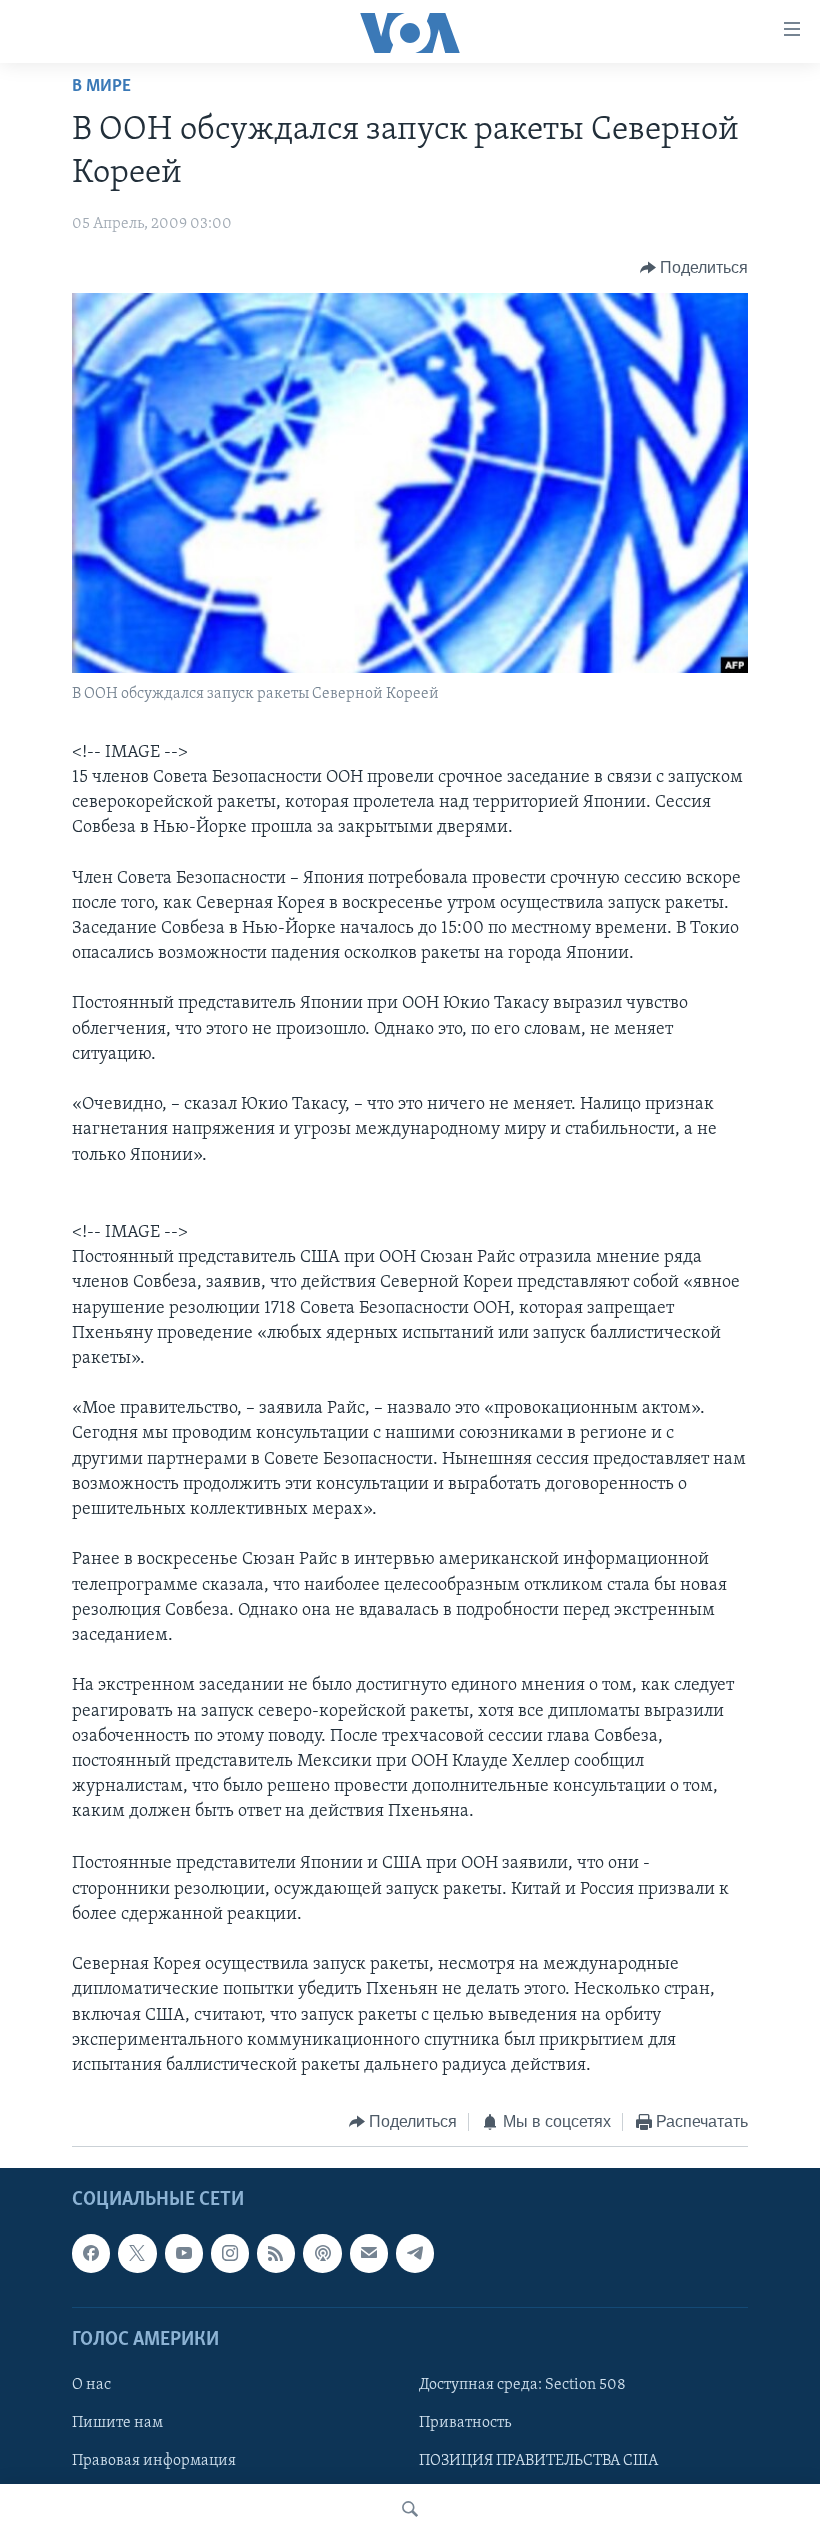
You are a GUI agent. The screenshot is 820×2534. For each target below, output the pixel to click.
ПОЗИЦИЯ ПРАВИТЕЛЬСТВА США (538, 2461)
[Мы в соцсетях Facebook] (91, 2253)
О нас (91, 2385)
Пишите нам (117, 2423)
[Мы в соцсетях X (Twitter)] (137, 2253)
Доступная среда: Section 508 (522, 2385)
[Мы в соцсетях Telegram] (415, 2253)
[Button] (694, 268)
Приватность (465, 2423)
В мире (101, 87)
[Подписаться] (369, 2253)
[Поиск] (410, 2509)
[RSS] (276, 2253)
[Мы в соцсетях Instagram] (230, 2253)
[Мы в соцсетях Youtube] (184, 2253)
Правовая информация (154, 2461)
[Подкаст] (322, 2253)
